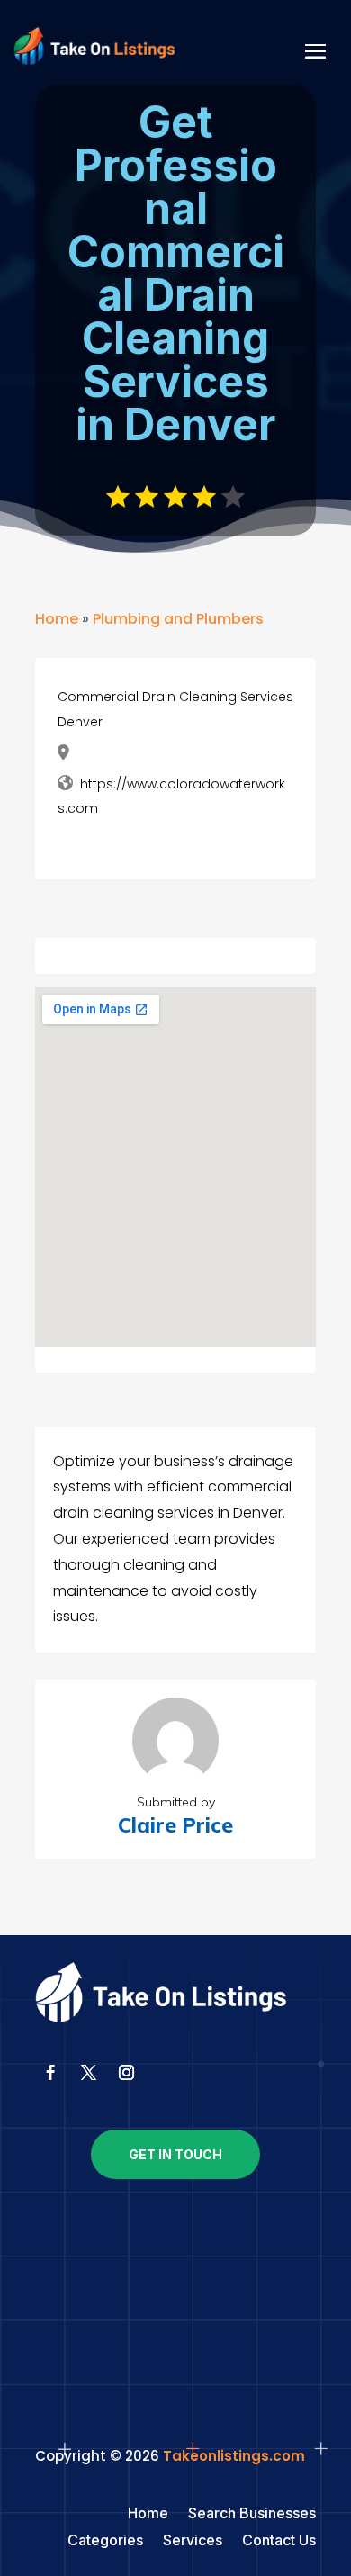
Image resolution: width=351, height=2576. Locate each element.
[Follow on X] (88, 2073)
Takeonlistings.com (234, 2456)
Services (193, 2541)
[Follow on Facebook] (50, 2073)
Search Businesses (252, 2514)
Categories (105, 2541)
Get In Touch (175, 2154)
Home (57, 619)
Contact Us (279, 2541)
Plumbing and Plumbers (178, 619)
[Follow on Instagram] (126, 2073)
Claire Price (175, 1825)
